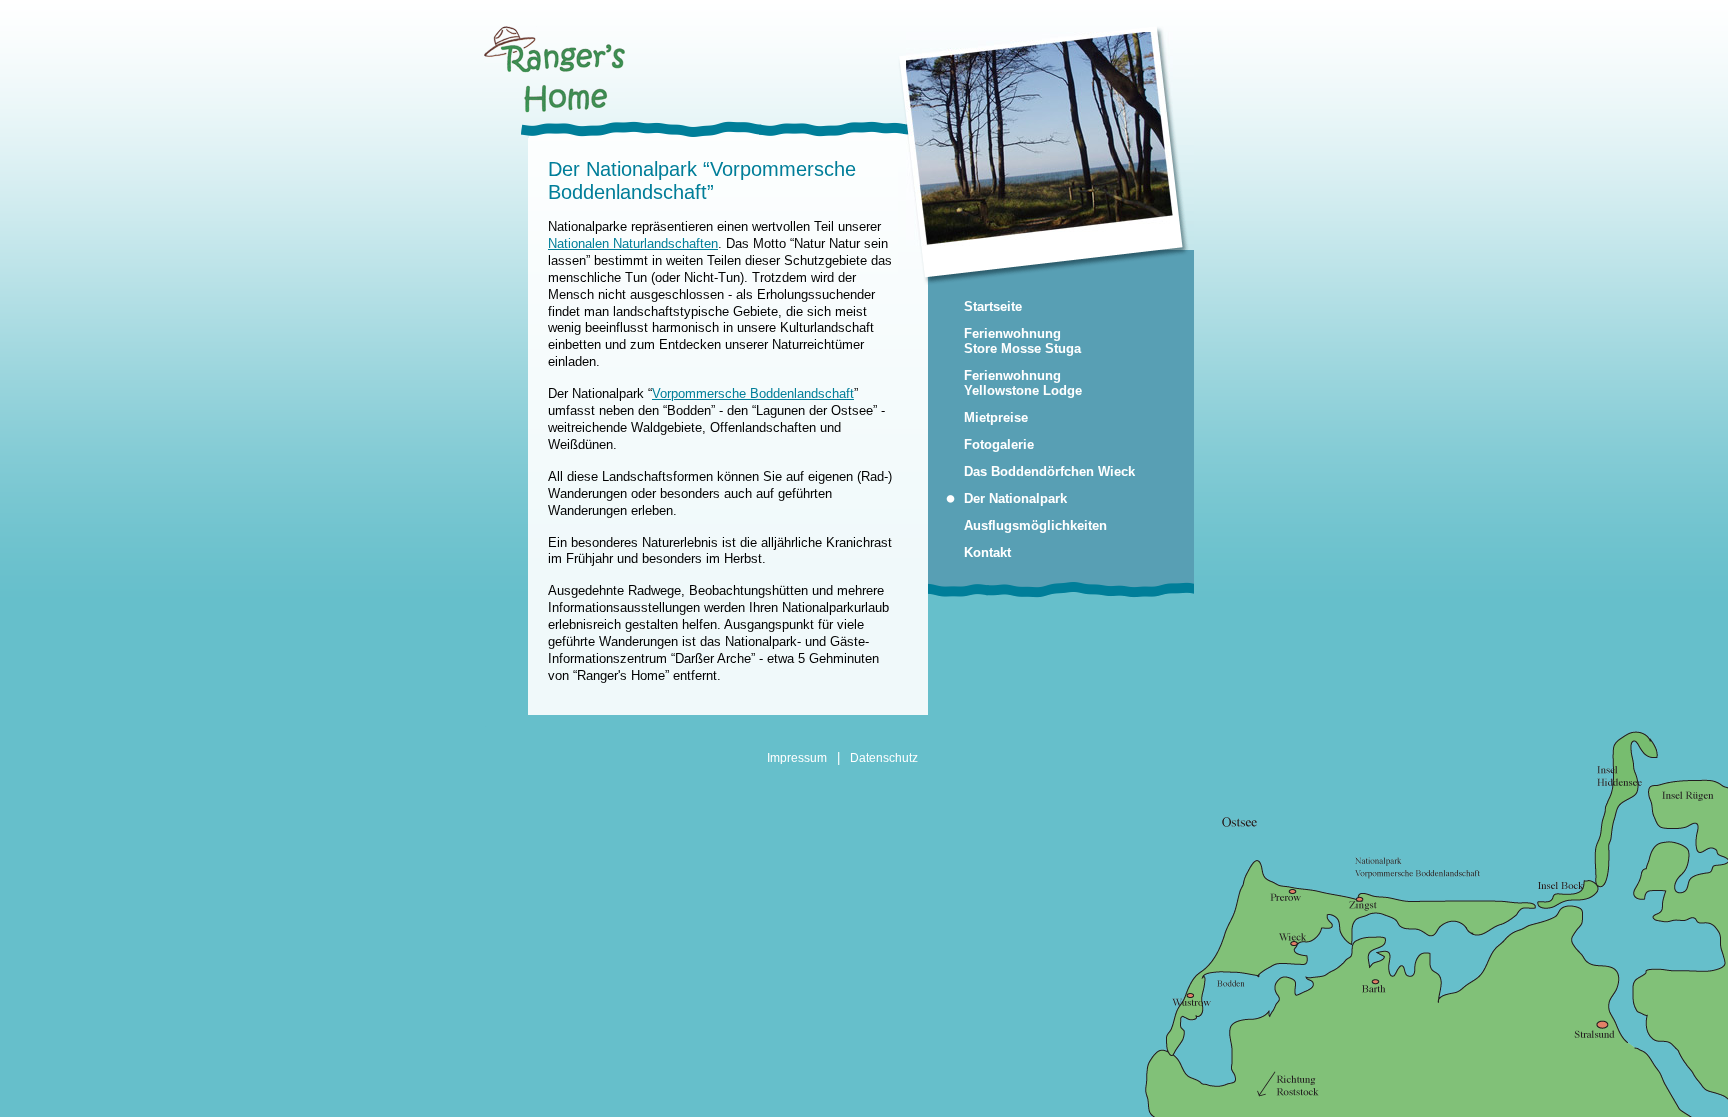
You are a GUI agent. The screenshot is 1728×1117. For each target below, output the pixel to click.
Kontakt (987, 552)
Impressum (797, 757)
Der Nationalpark (1015, 498)
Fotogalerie (999, 444)
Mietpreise (996, 417)
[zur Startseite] (554, 108)
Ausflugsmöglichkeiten (1035, 525)
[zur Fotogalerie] (1035, 137)
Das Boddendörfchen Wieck (1049, 471)
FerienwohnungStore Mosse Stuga (1022, 341)
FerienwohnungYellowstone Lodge (1023, 383)
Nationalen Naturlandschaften (633, 243)
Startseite (993, 306)
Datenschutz (884, 757)
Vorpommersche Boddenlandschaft (753, 393)
